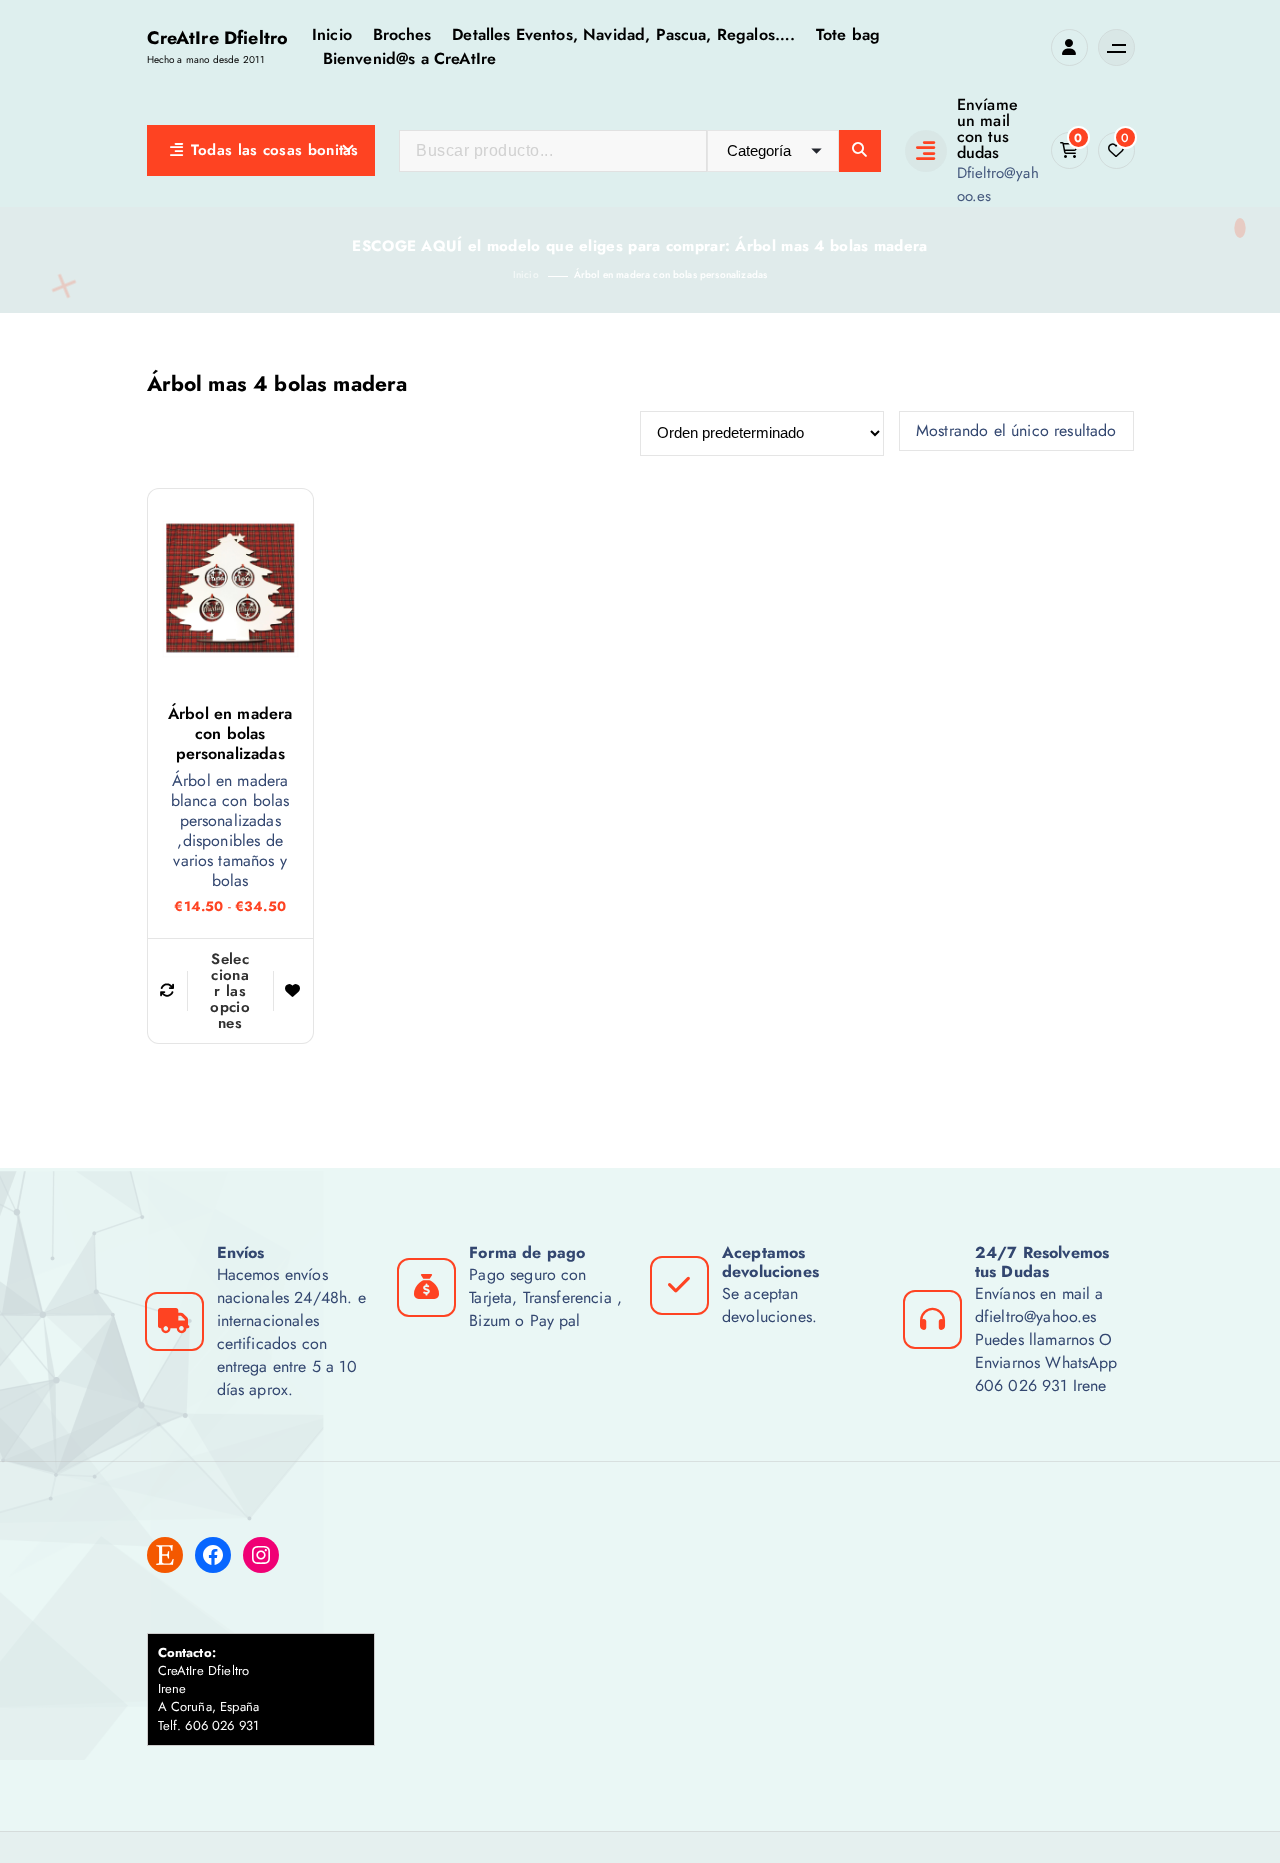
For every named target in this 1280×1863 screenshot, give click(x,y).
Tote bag (848, 34)
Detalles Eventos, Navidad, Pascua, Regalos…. (623, 34)
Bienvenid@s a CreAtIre (410, 58)
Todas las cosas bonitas (275, 150)
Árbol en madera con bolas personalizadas (670, 274)
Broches (402, 34)
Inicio (332, 34)
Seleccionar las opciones (230, 991)
